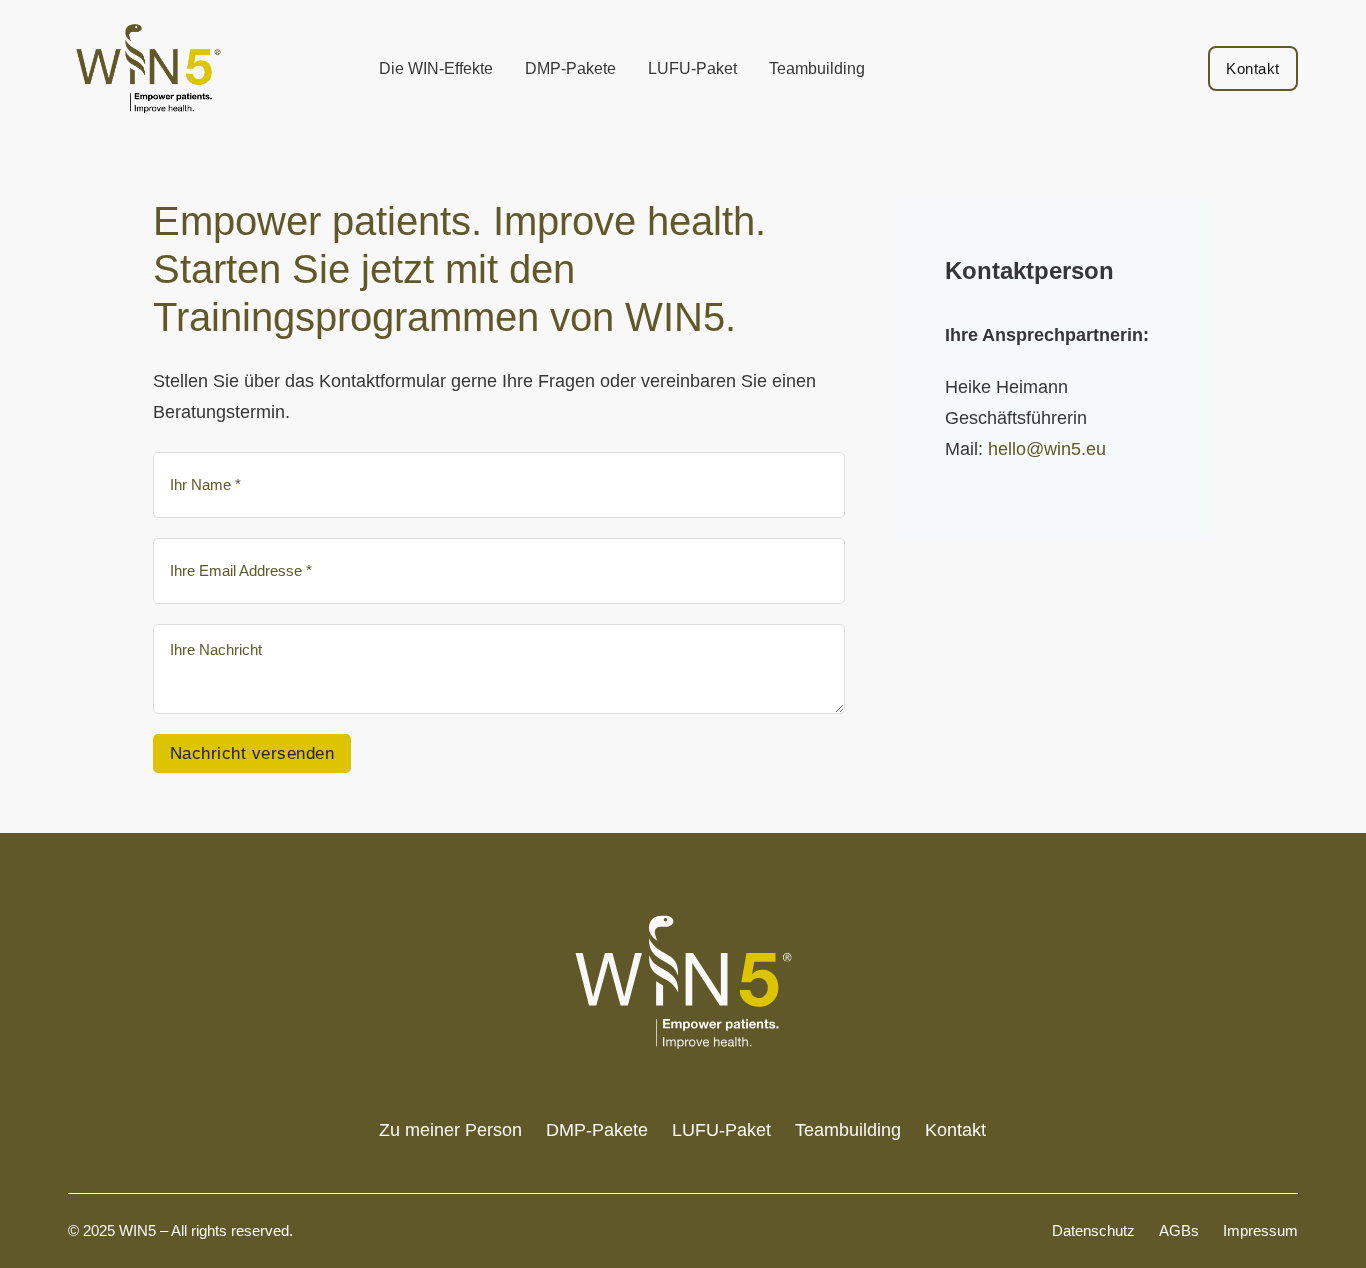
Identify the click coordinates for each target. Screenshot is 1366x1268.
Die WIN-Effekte (436, 68)
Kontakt (1253, 68)
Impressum (1260, 1230)
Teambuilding (817, 68)
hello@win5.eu (1049, 449)
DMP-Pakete (570, 68)
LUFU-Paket (692, 68)
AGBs (1179, 1230)
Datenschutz (1093, 1230)
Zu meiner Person (450, 1130)
